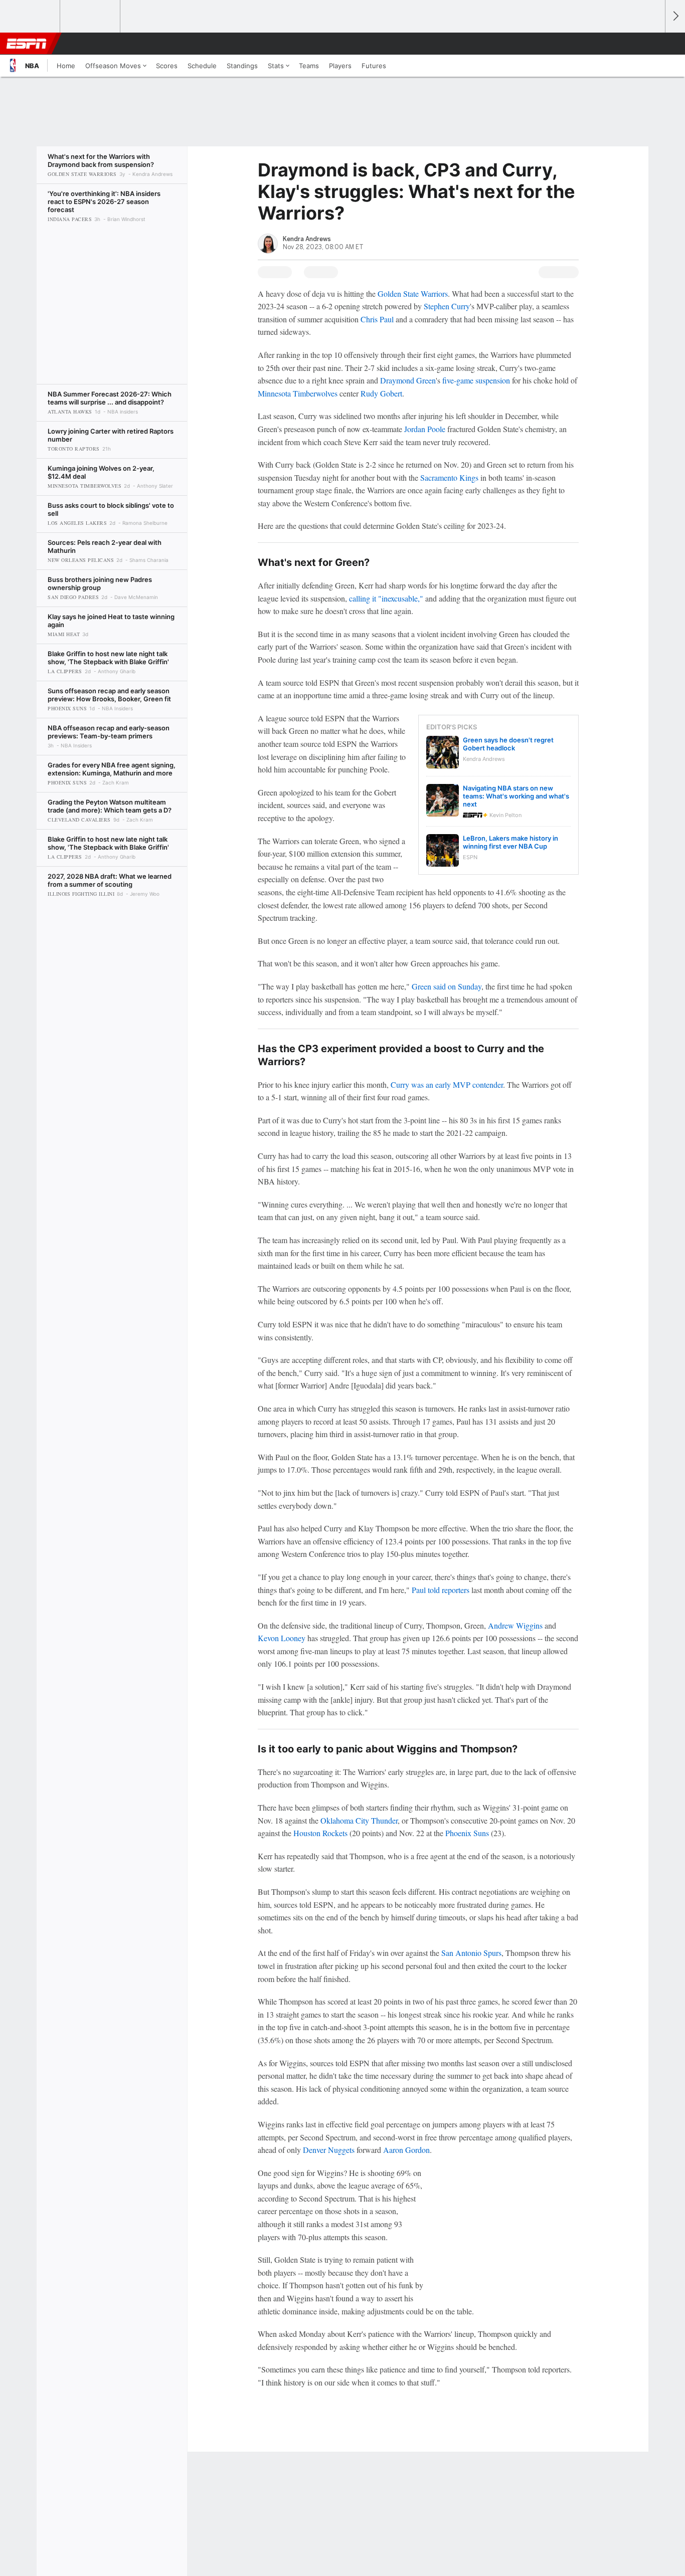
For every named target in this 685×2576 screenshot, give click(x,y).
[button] (653, 44)
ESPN (27, 44)
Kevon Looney (282, 1638)
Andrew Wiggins (515, 1625)
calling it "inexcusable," (386, 598)
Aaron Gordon (406, 2150)
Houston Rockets (320, 1833)
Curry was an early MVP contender (447, 1084)
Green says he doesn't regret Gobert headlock (508, 744)
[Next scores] (675, 16)
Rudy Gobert (381, 393)
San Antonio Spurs (471, 1953)
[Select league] (31, 17)
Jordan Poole (425, 429)
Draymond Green (408, 380)
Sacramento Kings (449, 477)
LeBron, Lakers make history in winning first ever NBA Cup (510, 842)
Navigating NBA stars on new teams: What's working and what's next (516, 796)
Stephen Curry (447, 306)
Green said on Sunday (447, 986)
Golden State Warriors (413, 293)
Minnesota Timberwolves (298, 393)
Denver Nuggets (329, 2150)
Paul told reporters (441, 1590)
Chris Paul (377, 319)
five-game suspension (476, 380)
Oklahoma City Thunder (359, 1820)
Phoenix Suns (467, 1833)
